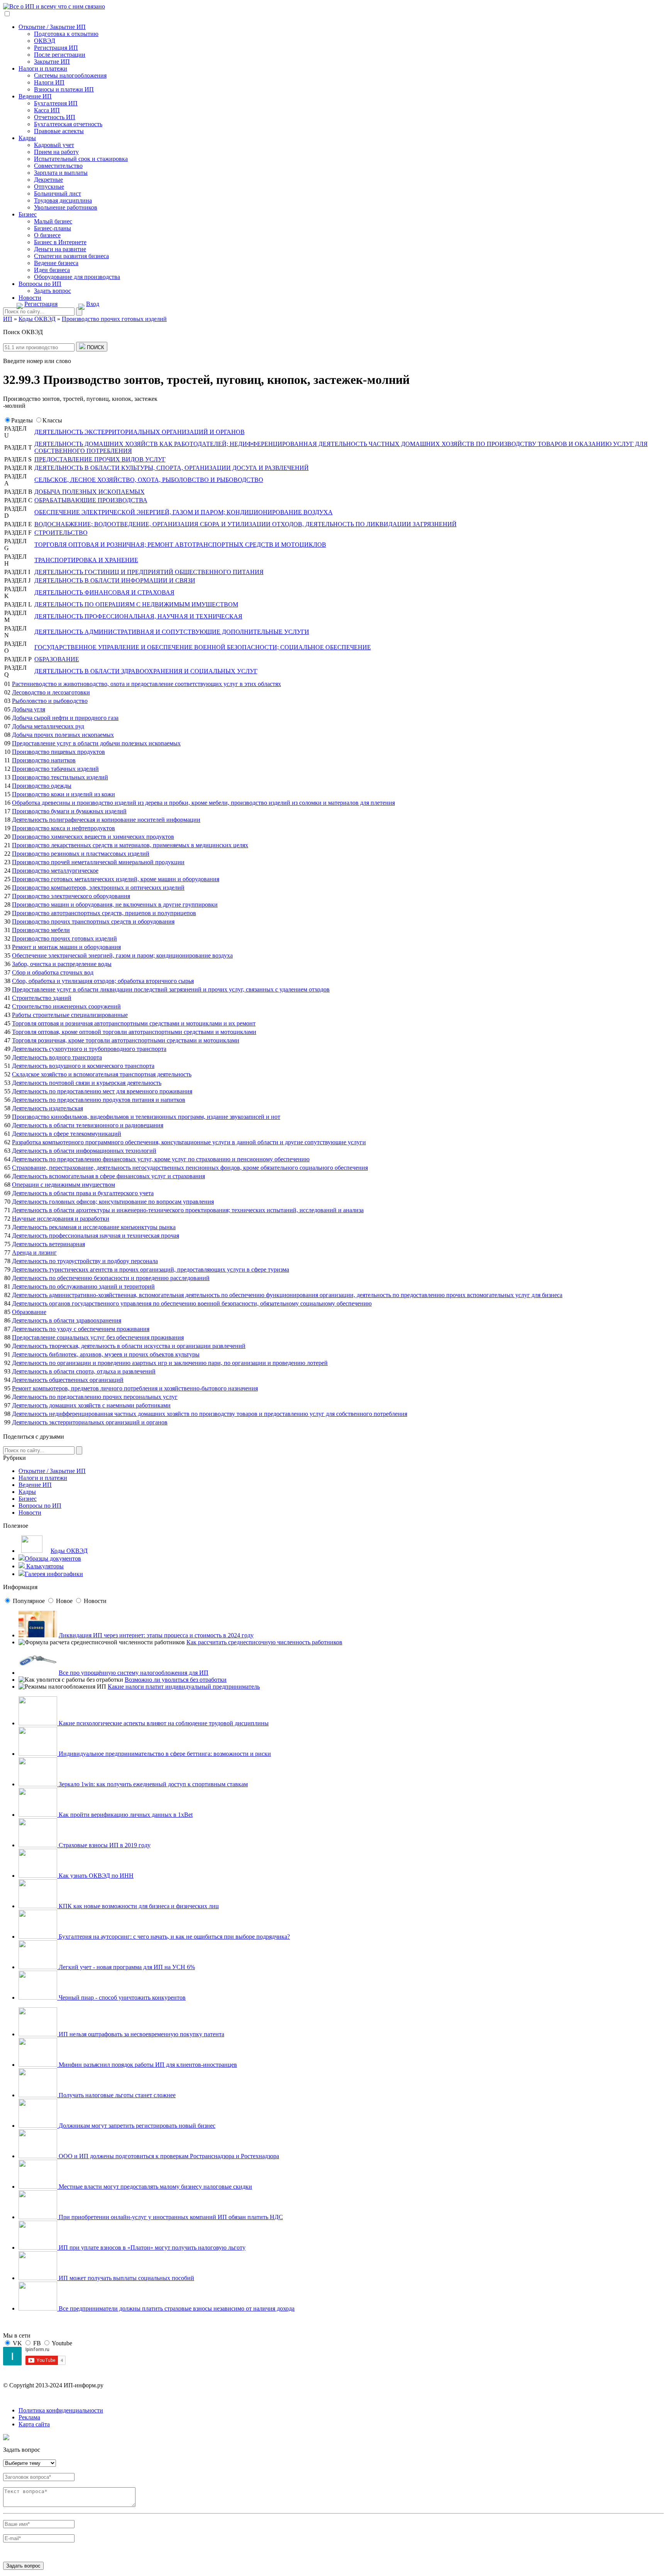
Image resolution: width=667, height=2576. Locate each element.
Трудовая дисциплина (63, 200)
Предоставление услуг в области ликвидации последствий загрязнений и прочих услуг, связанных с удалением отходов (171, 989)
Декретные (48, 180)
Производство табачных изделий (55, 769)
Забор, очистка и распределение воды (62, 964)
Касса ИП (47, 110)
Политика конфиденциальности (61, 2410)
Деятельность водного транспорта (57, 1057)
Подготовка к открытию (66, 34)
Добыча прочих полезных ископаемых (63, 735)
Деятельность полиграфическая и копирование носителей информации (106, 820)
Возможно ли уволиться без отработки (176, 1680)
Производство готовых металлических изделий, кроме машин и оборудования (116, 879)
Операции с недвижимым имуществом (63, 1185)
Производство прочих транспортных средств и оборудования (93, 921)
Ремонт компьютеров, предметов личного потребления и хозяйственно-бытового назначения (135, 1388)
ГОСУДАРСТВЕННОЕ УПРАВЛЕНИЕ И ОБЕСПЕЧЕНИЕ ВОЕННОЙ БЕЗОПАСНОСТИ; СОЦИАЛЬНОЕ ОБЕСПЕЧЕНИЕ (203, 647)
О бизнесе (47, 235)
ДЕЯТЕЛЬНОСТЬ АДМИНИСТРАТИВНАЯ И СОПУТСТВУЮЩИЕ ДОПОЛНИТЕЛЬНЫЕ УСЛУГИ (172, 632)
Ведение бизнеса (56, 263)
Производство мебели (41, 930)
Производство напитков (44, 760)
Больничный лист (58, 193)
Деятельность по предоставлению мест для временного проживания (102, 1091)
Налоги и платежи (43, 68)
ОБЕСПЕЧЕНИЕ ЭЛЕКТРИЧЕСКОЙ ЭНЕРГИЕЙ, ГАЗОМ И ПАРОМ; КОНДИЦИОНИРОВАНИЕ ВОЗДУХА (184, 512)
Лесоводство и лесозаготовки (51, 692)
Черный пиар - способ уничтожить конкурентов (121, 1997)
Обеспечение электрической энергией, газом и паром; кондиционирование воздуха (122, 955)
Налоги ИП (49, 82)
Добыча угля (29, 709)
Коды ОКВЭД (69, 1551)
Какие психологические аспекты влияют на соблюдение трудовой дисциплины (163, 1723)
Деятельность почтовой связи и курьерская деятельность (87, 1083)
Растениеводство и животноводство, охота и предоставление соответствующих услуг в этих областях (146, 684)
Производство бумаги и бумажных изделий (69, 811)
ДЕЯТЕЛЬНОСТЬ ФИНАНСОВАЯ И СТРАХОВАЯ (104, 592)
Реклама (29, 2417)
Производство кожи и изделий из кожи (63, 794)
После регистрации (60, 55)
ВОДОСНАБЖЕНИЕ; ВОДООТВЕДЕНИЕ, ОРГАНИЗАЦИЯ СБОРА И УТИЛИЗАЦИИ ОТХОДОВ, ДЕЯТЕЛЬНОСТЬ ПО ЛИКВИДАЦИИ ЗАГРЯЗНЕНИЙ (245, 524)
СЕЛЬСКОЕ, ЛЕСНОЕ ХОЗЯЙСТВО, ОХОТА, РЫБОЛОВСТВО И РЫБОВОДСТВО (149, 480)
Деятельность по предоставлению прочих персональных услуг (95, 1397)
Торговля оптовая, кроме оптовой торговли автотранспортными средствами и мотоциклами (134, 1032)
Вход (93, 304)
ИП (8, 319)
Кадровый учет (54, 145)
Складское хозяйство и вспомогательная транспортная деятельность (102, 1074)
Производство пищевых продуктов (58, 752)
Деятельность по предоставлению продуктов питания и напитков (99, 1100)
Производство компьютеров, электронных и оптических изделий (98, 888)
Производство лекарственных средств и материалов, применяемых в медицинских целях (130, 845)
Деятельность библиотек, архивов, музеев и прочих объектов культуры (106, 1354)
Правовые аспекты (59, 131)
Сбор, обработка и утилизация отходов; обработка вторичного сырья (103, 981)
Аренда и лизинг (34, 1253)
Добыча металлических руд (48, 726)
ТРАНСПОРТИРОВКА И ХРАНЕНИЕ (86, 560)
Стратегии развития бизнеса (71, 256)
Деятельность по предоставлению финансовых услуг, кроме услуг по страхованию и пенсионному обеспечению (161, 1159)
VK (17, 2343)
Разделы (22, 420)
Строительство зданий (42, 998)
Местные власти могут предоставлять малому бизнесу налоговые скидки (155, 2187)
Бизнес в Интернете (60, 242)
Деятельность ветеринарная (48, 1244)
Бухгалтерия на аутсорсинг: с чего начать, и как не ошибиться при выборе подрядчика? (174, 1937)
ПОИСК (95, 347)
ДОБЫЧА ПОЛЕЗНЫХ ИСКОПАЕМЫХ (90, 492)
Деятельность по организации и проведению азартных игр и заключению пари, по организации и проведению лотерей (170, 1363)
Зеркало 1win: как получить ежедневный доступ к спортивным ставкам (152, 1784)
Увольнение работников (66, 207)
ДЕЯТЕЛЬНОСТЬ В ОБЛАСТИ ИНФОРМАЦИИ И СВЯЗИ (115, 580)
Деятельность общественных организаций (68, 1380)
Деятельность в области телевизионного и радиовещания (88, 1125)
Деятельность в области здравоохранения (67, 1320)
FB (37, 2343)
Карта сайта (34, 2424)
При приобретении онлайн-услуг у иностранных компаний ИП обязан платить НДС (170, 2217)
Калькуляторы (44, 1566)
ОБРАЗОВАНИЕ (57, 659)
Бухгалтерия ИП (56, 103)
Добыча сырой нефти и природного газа (65, 718)
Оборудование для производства (77, 277)
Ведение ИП (35, 96)
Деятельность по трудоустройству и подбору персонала (85, 1261)
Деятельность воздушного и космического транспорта (83, 1066)
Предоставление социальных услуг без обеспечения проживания (98, 1337)
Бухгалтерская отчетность (68, 124)
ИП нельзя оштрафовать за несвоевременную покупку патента (141, 2034)
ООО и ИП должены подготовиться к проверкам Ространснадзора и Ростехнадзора (168, 2156)
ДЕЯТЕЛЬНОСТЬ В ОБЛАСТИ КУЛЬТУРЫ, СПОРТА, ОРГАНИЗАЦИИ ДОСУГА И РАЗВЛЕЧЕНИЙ (172, 468)
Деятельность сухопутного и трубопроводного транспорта (89, 1049)
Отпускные (49, 187)
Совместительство (58, 166)
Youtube (62, 2343)
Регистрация (41, 304)
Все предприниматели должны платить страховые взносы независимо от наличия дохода (176, 2308)
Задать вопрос (52, 291)
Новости (30, 298)
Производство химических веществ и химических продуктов (93, 837)
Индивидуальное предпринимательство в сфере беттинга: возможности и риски (164, 1754)
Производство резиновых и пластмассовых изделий (81, 854)
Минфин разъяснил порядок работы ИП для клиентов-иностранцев (147, 2065)
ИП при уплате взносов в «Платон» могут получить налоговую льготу (151, 2247)
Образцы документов (53, 1558)
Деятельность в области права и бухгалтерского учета (83, 1193)
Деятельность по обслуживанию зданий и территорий (83, 1286)
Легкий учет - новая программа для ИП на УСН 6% (126, 1967)
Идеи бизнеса (52, 270)
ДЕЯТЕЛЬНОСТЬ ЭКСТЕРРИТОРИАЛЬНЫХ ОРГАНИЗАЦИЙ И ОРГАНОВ (140, 432)
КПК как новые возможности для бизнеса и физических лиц (138, 1906)
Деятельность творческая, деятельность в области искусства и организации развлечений (129, 1346)
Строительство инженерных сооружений (66, 1006)
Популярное (29, 1601)
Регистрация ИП (56, 48)
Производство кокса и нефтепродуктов (63, 828)
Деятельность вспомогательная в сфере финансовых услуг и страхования (108, 1176)
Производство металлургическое (55, 871)
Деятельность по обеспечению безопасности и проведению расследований (111, 1278)
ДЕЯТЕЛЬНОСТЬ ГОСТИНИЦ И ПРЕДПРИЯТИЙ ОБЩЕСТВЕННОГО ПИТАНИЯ (149, 572)
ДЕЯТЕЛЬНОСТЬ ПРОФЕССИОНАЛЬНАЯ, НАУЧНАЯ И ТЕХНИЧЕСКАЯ (138, 616)
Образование (29, 1312)
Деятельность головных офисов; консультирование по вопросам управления (113, 1202)
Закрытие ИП (52, 62)
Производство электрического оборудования (71, 896)
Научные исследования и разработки (61, 1219)
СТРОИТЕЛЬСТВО (61, 533)
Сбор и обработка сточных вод (53, 972)
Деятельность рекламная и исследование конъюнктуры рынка (94, 1227)
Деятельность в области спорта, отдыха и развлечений (84, 1371)
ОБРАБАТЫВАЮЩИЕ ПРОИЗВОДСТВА (91, 500)
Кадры (27, 138)
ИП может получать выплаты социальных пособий (126, 2278)
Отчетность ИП (55, 117)
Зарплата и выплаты (61, 173)
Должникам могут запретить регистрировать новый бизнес (136, 2126)
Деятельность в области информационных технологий (84, 1151)
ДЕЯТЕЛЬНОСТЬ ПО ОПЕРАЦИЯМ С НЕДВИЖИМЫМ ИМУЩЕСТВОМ (136, 604)
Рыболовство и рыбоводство (50, 701)
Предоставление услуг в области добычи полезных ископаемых (96, 743)
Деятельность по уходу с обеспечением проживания (81, 1329)
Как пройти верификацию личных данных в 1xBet (125, 1815)
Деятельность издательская (47, 1108)
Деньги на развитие (60, 249)
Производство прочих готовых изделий (64, 938)
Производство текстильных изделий (60, 777)
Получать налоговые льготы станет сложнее (116, 2095)
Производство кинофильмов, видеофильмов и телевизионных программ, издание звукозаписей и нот (146, 1117)
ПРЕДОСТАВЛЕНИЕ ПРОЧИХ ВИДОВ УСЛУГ (100, 459)
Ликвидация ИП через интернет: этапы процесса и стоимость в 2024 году (156, 1635)
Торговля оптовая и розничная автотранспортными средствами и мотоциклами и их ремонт (134, 1023)
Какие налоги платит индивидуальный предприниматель (184, 1687)
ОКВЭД (45, 41)
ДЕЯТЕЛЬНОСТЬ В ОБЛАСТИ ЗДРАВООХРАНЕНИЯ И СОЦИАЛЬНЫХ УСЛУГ (146, 671)
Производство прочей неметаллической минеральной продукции (98, 862)
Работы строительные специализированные (70, 1015)
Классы (52, 420)
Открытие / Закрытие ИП (52, 27)
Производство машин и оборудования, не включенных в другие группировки (115, 905)
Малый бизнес (53, 221)
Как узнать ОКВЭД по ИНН (95, 1876)
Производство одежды (42, 786)
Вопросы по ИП (40, 284)
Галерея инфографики (54, 1574)
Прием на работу (56, 152)
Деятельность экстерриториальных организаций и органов (90, 1422)
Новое (64, 1601)
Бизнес (28, 214)
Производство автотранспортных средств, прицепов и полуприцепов (104, 913)
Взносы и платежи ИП (64, 89)
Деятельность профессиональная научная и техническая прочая (96, 1236)
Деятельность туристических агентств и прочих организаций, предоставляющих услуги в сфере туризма (151, 1269)
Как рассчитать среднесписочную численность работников (264, 1642)
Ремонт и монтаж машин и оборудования (66, 947)
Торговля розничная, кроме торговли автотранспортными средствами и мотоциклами (126, 1040)
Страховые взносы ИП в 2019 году (104, 1845)
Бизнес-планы (52, 228)
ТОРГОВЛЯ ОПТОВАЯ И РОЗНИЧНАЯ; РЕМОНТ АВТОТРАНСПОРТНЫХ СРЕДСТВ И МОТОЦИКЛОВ (180, 545)
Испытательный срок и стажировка (81, 159)
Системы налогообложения (70, 75)
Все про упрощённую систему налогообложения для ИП (134, 1673)
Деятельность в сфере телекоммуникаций (67, 1134)
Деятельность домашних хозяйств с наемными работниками (91, 1405)
